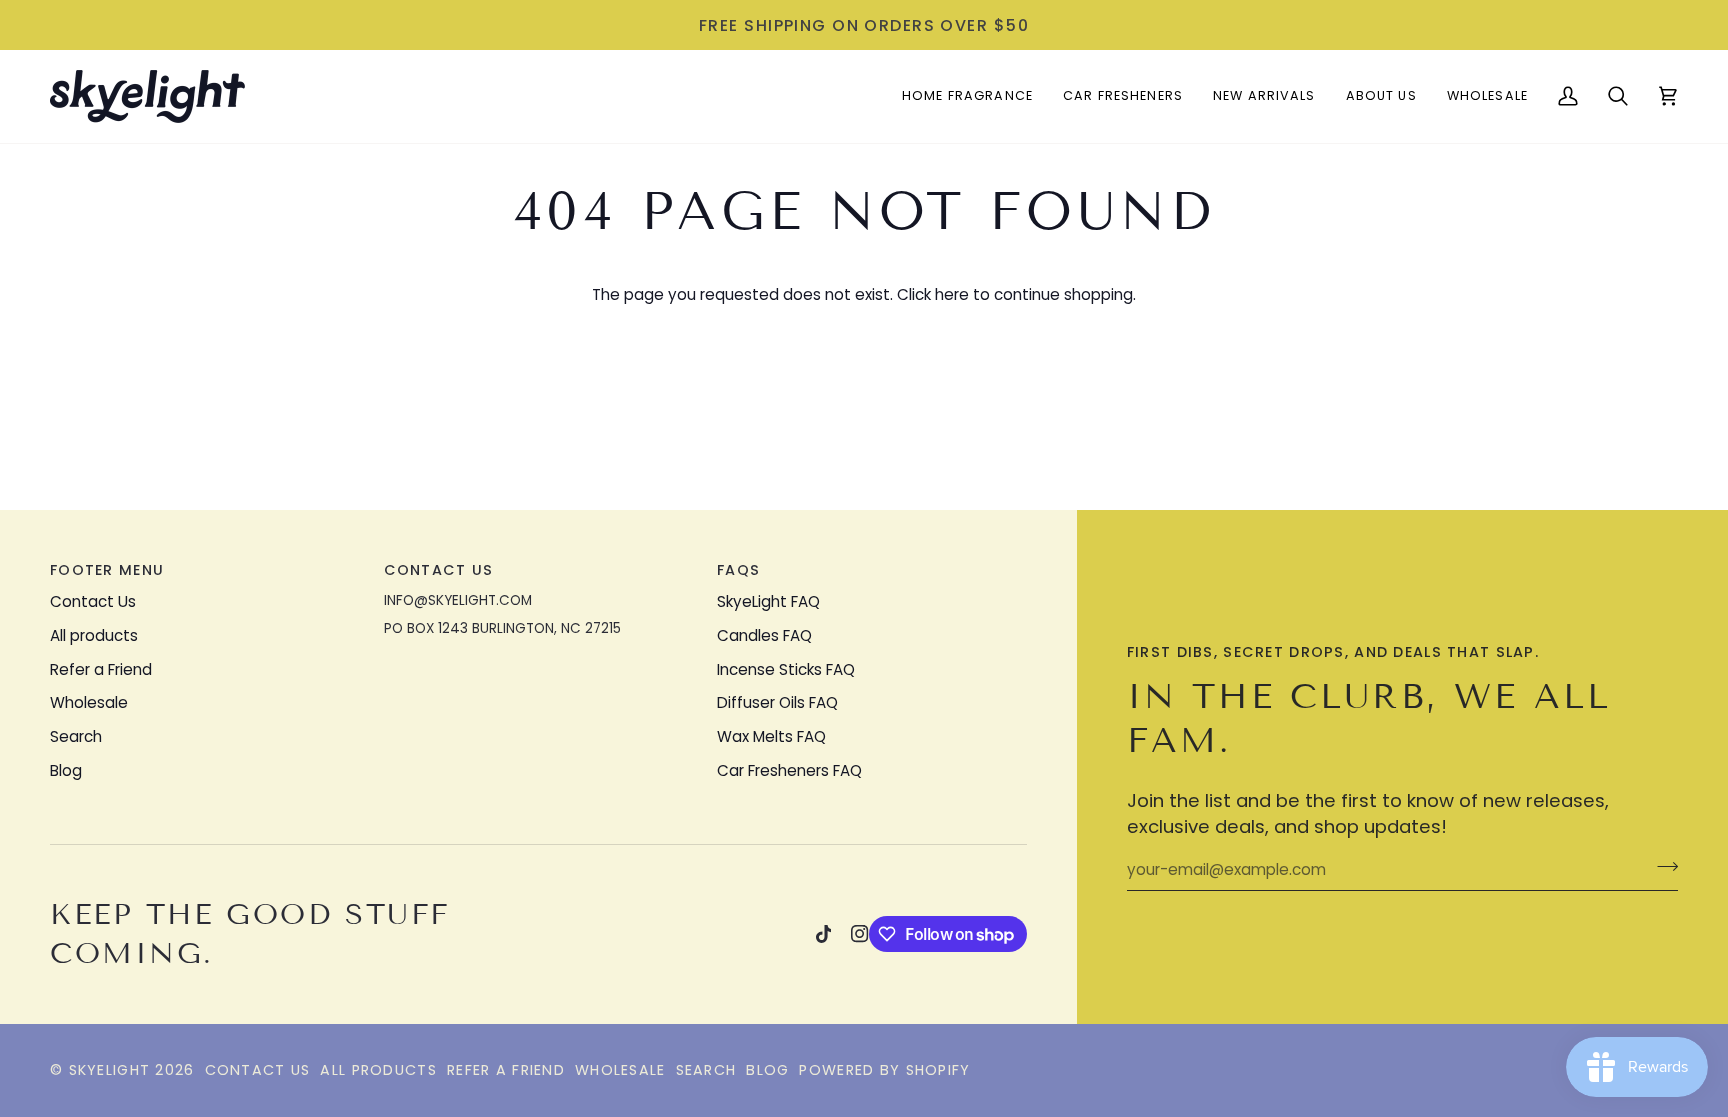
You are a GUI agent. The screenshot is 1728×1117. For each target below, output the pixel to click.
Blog (66, 770)
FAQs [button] (738, 570)
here (952, 294)
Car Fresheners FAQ (789, 770)
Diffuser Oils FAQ (777, 702)
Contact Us (93, 601)
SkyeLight (110, 1070)
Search (76, 736)
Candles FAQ (764, 635)
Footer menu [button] (107, 570)
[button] (967, 96)
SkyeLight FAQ (768, 601)
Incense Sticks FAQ (786, 669)
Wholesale (89, 702)
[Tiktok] (824, 934)
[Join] (1661, 867)
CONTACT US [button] (439, 570)
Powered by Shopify (884, 1070)
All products (94, 635)
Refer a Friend (101, 669)
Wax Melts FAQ (771, 736)
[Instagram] (860, 934)
